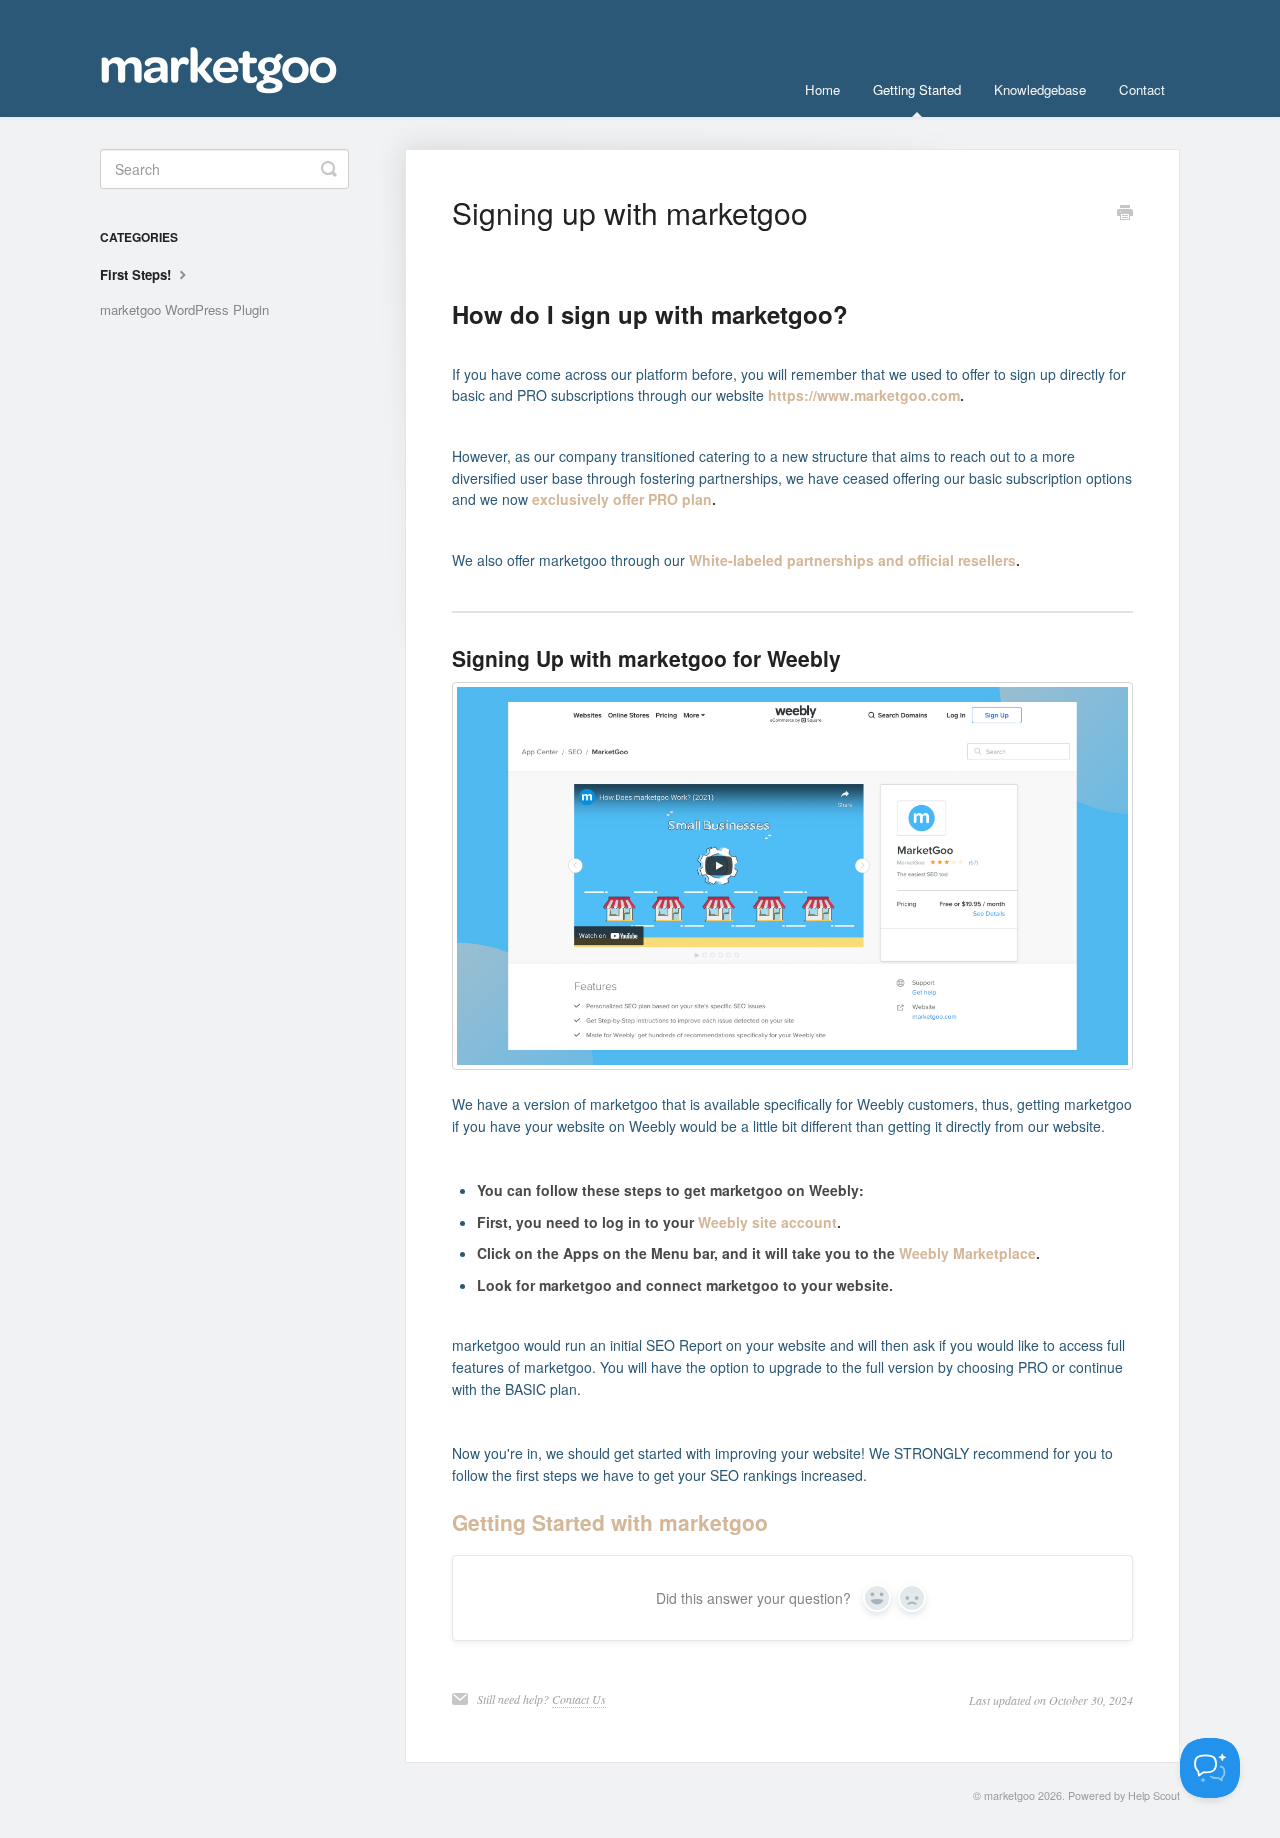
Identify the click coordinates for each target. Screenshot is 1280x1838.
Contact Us (579, 1699)
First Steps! (137, 274)
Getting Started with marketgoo (610, 1522)
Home (822, 89)
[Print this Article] (1125, 214)
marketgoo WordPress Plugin (184, 309)
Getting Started (917, 89)
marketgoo (1009, 1795)
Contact (1142, 89)
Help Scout (1154, 1795)
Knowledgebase (1040, 89)
